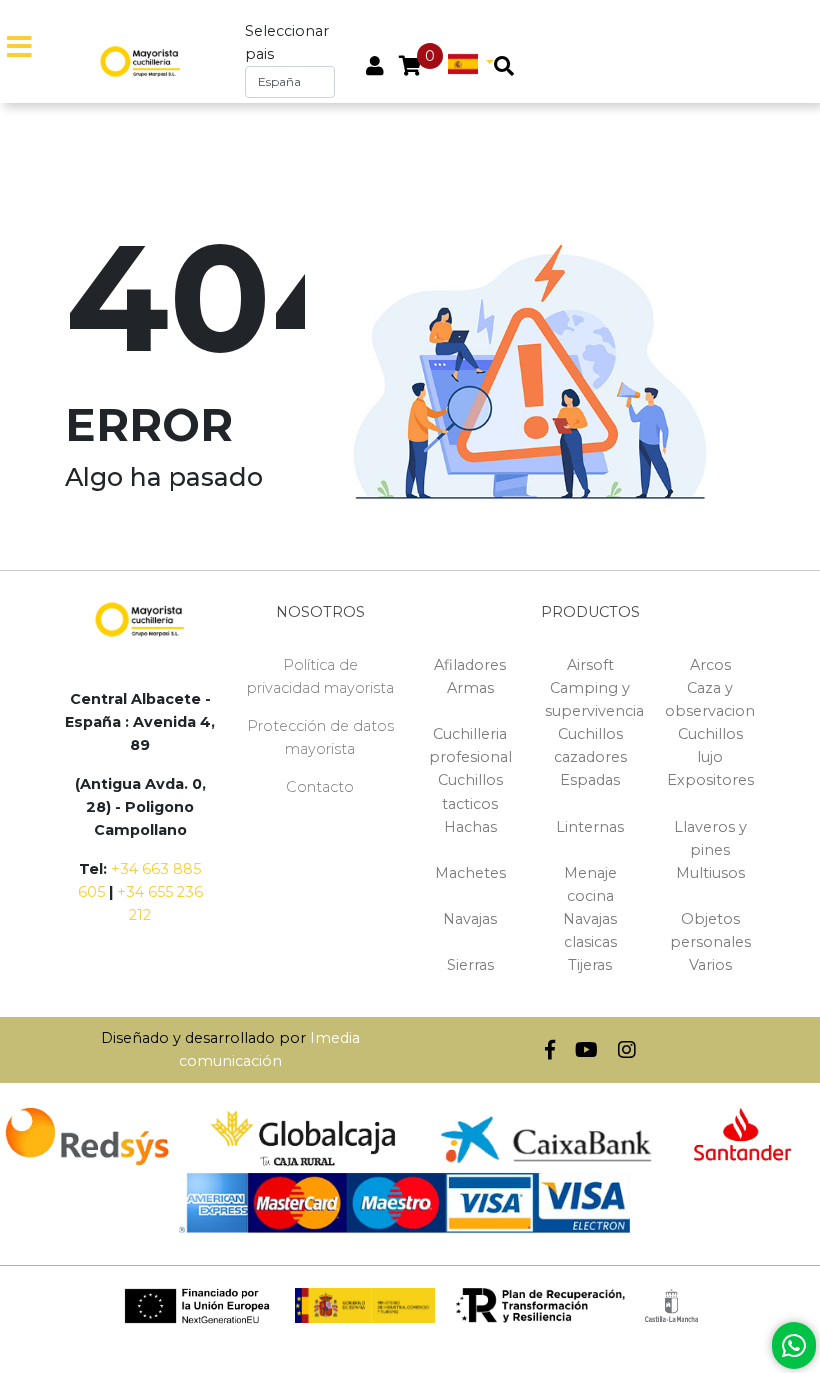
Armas (470, 688)
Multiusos (710, 873)
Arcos (710, 665)
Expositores (710, 780)
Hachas (470, 827)
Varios (710, 965)
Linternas (590, 827)
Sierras (470, 965)
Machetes (470, 873)
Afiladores (470, 665)
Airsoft (590, 665)
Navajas (470, 919)
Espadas (590, 780)
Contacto (320, 787)
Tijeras (590, 965)
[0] (410, 68)
